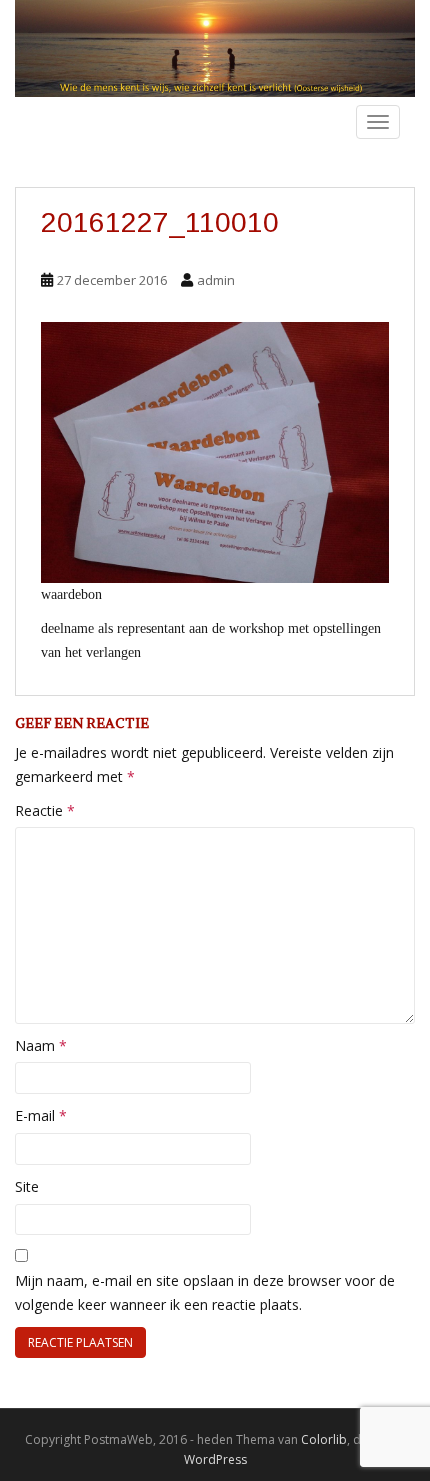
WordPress (215, 1459)
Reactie (45, 810)
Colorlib (324, 1439)
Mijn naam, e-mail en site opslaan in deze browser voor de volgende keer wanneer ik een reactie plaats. (205, 1292)
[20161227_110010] (215, 451)
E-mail (41, 1115)
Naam (41, 1045)
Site (27, 1186)
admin (216, 280)
